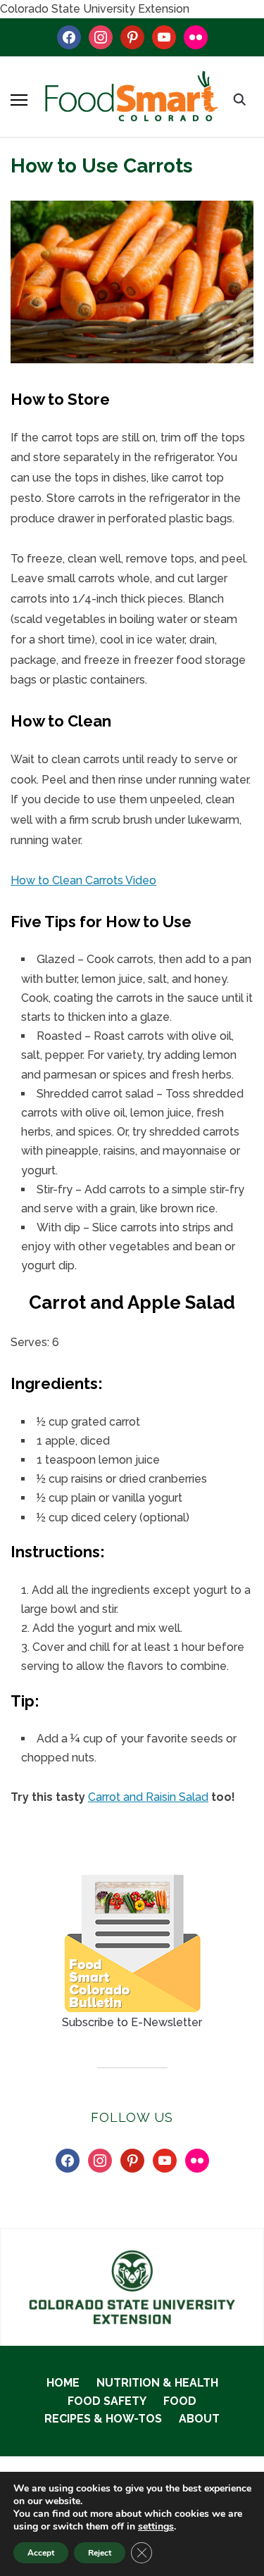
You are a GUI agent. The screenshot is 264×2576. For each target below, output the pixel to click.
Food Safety (107, 2401)
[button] (19, 100)
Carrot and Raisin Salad (148, 1797)
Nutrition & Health (157, 2383)
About (199, 2419)
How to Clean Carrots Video (83, 880)
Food (180, 2401)
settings (156, 2527)
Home (63, 2383)
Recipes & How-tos (103, 2419)
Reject (100, 2553)
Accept (41, 2553)
